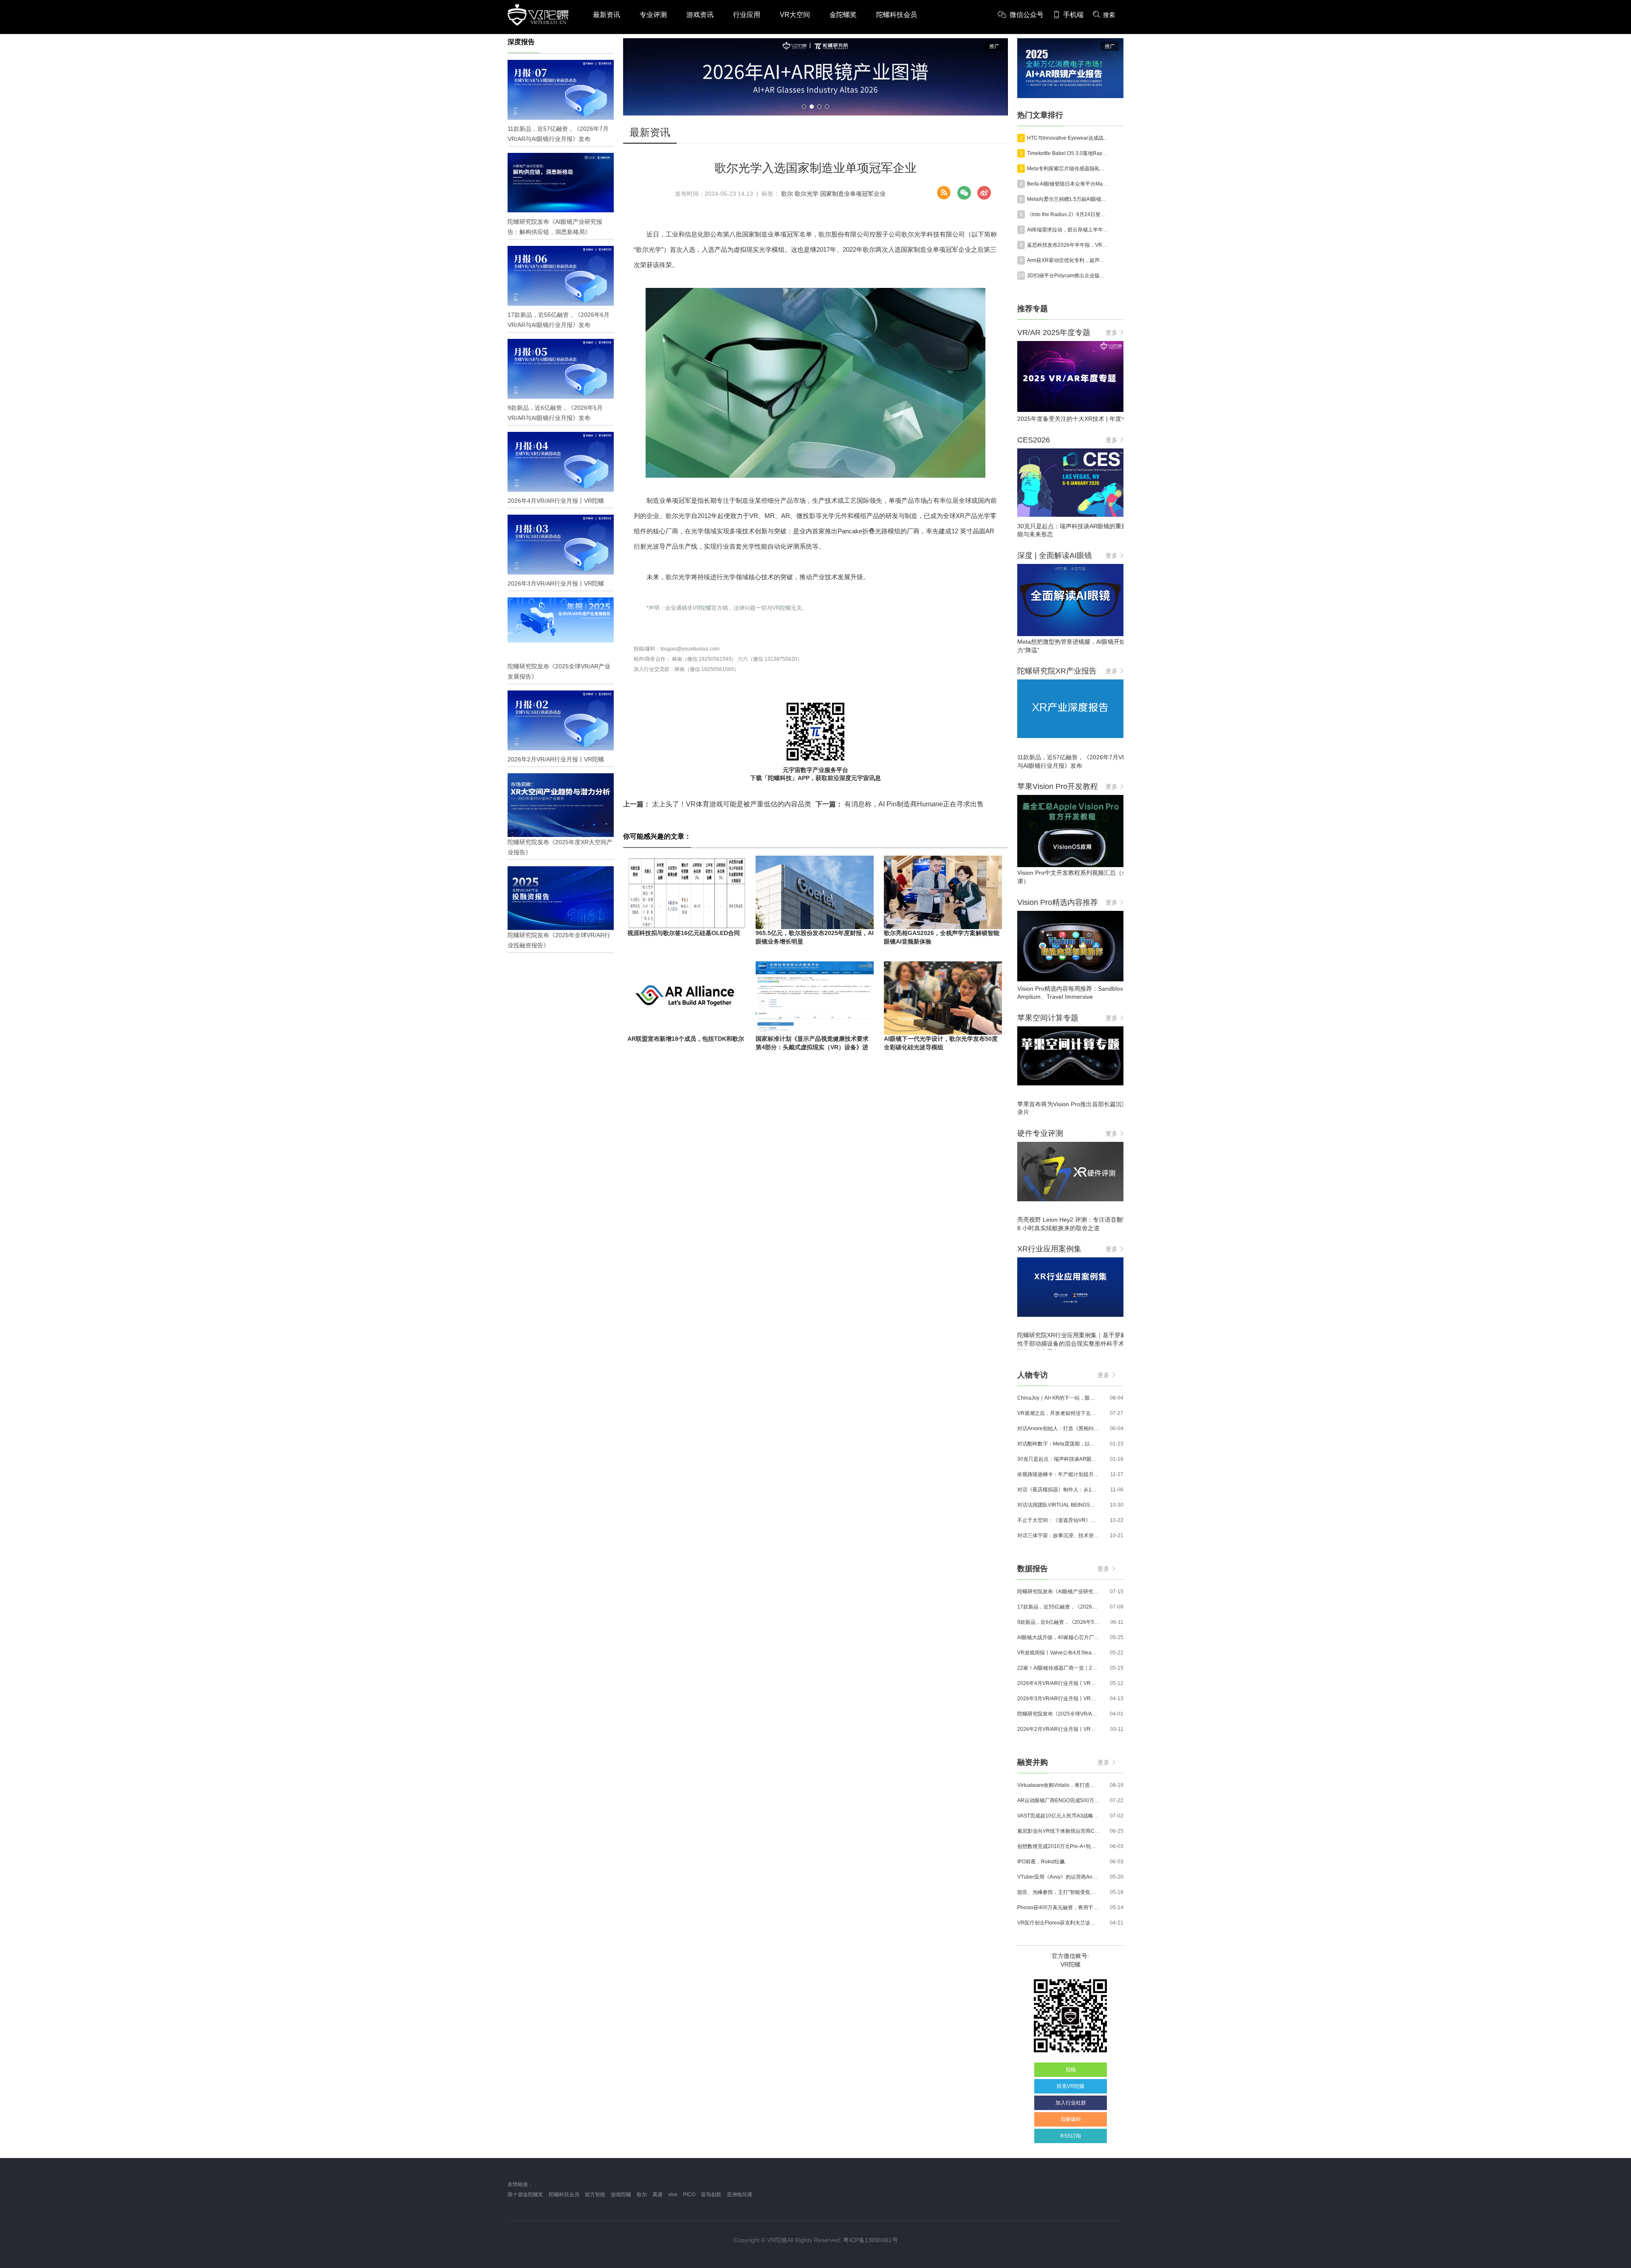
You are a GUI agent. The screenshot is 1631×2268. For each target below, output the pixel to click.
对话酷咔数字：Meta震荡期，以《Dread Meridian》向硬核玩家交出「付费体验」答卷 (1058, 1444)
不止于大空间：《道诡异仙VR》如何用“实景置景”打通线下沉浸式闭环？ (1058, 1520)
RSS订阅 (1071, 2136)
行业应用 (747, 15)
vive (673, 2195)
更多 (1112, 332)
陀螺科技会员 (897, 15)
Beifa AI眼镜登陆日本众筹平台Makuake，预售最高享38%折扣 (1068, 184)
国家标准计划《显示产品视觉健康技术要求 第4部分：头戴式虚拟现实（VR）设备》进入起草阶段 (812, 1047)
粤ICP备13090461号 (871, 2240)
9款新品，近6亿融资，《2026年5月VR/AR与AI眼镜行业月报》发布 (1058, 1622)
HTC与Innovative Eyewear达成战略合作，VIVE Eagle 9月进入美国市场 (1068, 138)
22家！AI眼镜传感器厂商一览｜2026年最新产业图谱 (1058, 1668)
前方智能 (595, 2195)
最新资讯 (607, 15)
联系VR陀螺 (1071, 2086)
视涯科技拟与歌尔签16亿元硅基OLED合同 (684, 933)
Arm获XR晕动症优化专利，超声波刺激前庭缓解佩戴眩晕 (1068, 260)
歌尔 (787, 194)
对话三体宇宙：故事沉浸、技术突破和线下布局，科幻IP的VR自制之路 (1058, 1535)
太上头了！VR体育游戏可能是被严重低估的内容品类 (717, 804)
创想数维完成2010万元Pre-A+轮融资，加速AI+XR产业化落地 (1058, 1846)
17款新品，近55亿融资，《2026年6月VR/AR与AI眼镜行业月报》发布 (1058, 1607)
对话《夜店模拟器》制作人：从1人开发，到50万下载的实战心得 (1058, 1490)
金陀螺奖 (843, 15)
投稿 (1071, 2070)
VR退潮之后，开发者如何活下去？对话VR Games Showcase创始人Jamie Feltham (1058, 1413)
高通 (657, 2195)
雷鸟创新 (711, 2195)
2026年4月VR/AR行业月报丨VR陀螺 (1058, 1683)
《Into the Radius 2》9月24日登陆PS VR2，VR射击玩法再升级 (1068, 214)
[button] (804, 107)
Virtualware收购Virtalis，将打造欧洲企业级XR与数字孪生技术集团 (1058, 1785)
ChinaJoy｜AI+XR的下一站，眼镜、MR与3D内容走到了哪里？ (1058, 1398)
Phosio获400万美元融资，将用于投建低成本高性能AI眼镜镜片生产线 (1058, 1907)
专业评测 (653, 15)
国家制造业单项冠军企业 (853, 194)
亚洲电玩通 (739, 2195)
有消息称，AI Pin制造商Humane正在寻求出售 (900, 804)
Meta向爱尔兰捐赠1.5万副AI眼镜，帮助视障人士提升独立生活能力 (1068, 199)
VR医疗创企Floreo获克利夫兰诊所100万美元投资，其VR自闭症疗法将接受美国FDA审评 (1058, 1923)
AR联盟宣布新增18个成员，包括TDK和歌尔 (686, 1039)
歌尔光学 (807, 194)
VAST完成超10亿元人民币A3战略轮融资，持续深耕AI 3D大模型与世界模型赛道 (1058, 1816)
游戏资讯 (700, 15)
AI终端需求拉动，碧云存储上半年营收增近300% (1068, 230)
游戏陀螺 (621, 2195)
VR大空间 (795, 15)
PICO (689, 2195)
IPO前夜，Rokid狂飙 (1041, 1862)
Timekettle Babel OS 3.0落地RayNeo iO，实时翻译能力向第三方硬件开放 (1068, 153)
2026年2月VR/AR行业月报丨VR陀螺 (1058, 1729)
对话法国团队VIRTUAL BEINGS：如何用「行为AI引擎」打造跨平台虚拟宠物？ (1058, 1505)
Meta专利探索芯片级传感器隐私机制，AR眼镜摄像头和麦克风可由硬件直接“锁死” (1068, 169)
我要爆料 (1071, 2119)
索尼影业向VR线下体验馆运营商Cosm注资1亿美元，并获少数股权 (1058, 1831)
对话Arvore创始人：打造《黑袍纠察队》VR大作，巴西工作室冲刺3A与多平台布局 (1058, 1428)
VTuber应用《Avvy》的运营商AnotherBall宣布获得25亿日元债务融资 (1058, 1877)
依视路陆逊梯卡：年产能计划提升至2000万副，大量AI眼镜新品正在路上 (1058, 1474)
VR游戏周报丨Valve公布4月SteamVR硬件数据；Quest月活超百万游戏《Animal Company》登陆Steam (1058, 1653)
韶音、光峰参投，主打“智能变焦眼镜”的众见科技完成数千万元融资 (1058, 1892)
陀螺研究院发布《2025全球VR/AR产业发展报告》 (1058, 1714)
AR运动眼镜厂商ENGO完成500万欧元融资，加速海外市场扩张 (1058, 1800)
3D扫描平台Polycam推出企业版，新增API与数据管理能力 (1068, 276)
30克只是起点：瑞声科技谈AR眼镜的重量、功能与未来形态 (1058, 1459)
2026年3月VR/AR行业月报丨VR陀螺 (1058, 1699)
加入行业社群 (1071, 2103)
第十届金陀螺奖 (525, 2195)
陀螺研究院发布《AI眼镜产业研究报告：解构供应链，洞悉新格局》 (1058, 1592)
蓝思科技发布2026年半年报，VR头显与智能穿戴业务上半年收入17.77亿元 (1068, 245)
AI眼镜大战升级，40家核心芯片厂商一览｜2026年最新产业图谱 (1058, 1637)
